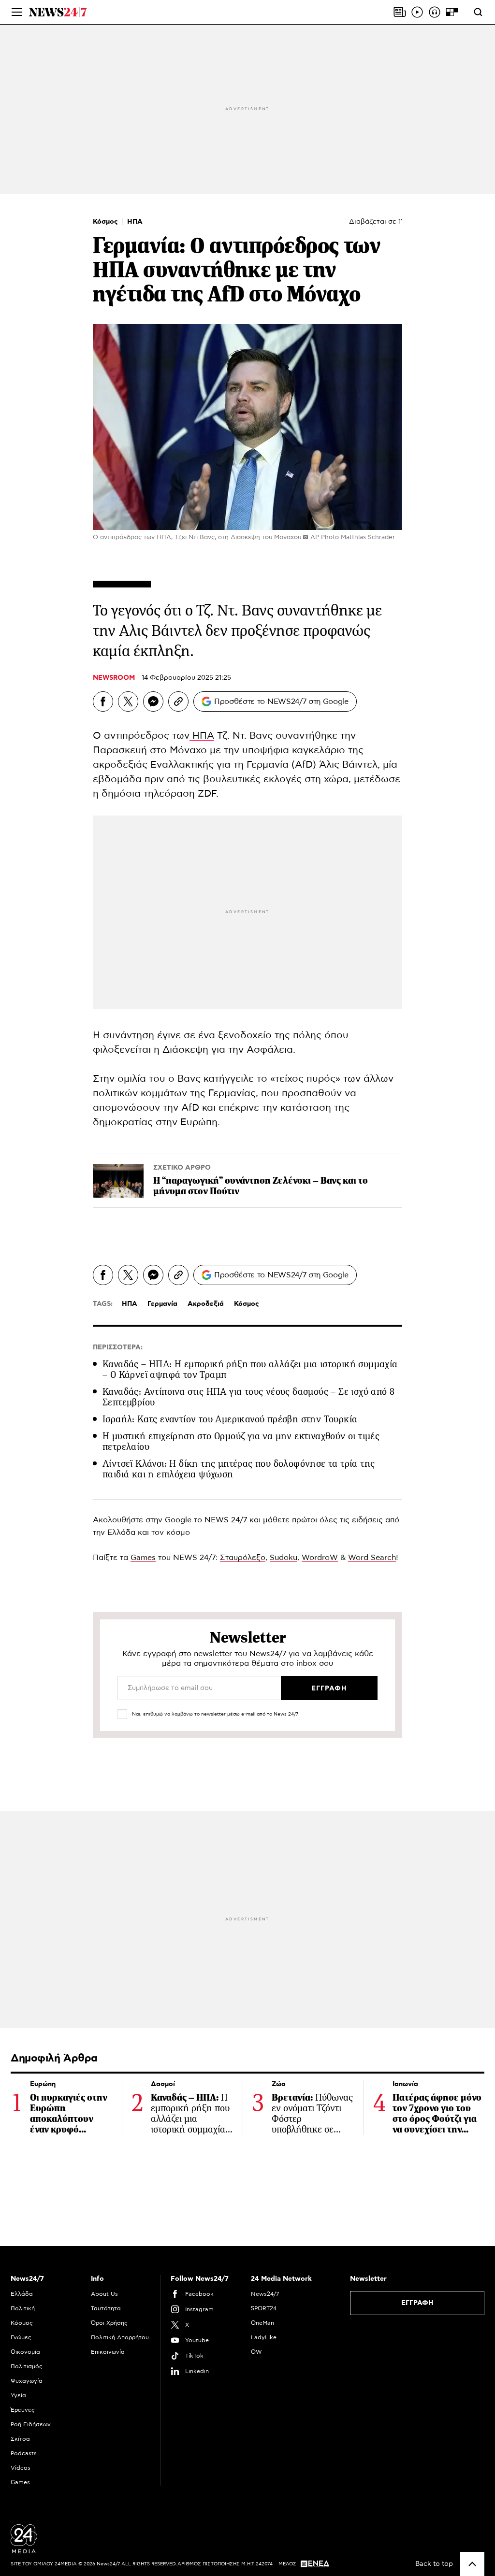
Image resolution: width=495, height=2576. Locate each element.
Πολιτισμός (27, 2366)
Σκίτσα (20, 2439)
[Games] (452, 12)
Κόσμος (106, 222)
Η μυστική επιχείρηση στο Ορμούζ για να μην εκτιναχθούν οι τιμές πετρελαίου (241, 1441)
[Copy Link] (178, 701)
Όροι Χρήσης (109, 2323)
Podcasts (24, 2453)
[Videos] (417, 12)
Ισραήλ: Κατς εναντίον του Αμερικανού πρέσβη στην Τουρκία (230, 1419)
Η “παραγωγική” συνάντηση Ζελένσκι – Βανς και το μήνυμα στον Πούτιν (261, 1186)
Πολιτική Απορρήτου (120, 2337)
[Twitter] (128, 701)
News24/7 (265, 2294)
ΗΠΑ (135, 222)
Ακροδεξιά (206, 1304)
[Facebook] (103, 701)
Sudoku (284, 1558)
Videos (21, 2468)
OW (256, 2352)
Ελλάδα (22, 2294)
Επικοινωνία (108, 2352)
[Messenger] (153, 701)
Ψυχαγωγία (27, 2381)
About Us (104, 2294)
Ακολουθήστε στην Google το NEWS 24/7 (170, 1520)
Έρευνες (23, 2410)
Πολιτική (23, 2308)
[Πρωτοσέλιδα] (400, 12)
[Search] (478, 12)
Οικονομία (25, 2352)
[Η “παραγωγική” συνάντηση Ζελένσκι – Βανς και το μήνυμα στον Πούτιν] (118, 1181)
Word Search (372, 1558)
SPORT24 (264, 2308)
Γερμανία (162, 1304)
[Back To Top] (472, 2564)
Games (143, 1558)
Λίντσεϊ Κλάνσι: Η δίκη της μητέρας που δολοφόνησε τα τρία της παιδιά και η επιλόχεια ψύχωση (239, 1469)
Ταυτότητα (106, 2308)
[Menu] (17, 12)
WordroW (320, 1558)
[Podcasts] (435, 12)
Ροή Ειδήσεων (31, 2424)
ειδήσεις (367, 1520)
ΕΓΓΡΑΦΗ (417, 2303)
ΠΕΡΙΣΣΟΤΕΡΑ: (118, 1347)
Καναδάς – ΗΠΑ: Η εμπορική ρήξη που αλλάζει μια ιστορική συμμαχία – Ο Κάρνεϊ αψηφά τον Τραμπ (250, 1369)
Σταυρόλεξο (243, 1558)
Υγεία (18, 2395)
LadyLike (264, 2337)
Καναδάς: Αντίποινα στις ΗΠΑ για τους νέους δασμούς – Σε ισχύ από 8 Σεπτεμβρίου (248, 1397)
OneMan (262, 2323)
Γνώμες (21, 2337)
